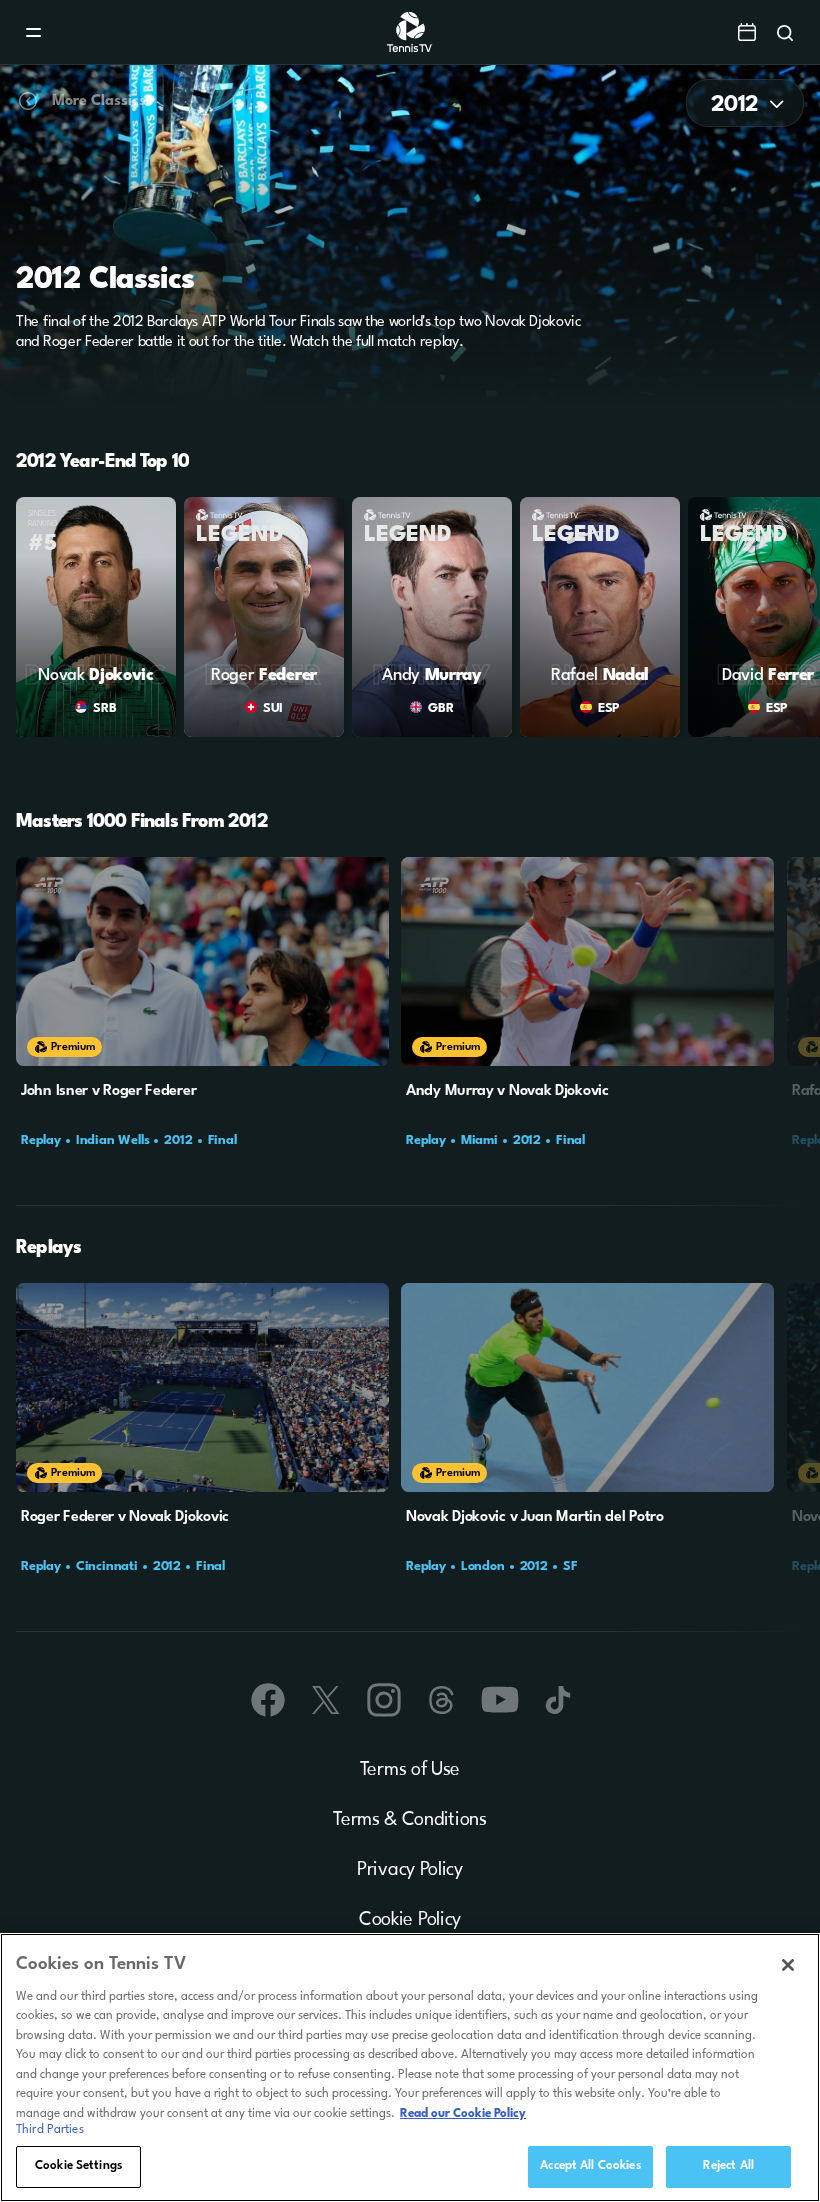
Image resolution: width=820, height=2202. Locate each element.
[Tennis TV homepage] (410, 48)
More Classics (99, 101)
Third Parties (50, 2130)
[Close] (788, 1965)
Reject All (728, 2166)
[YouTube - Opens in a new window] (500, 1700)
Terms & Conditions (410, 1820)
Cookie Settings (78, 2166)
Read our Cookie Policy (463, 2114)
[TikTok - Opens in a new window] (558, 1700)
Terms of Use (410, 1770)
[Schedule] (747, 32)
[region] (410, 2067)
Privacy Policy (410, 1870)
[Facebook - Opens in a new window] (268, 1700)
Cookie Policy (410, 1920)
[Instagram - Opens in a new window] (384, 1700)
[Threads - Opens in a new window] (442, 1700)
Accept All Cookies (590, 2166)
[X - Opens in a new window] (326, 1700)
